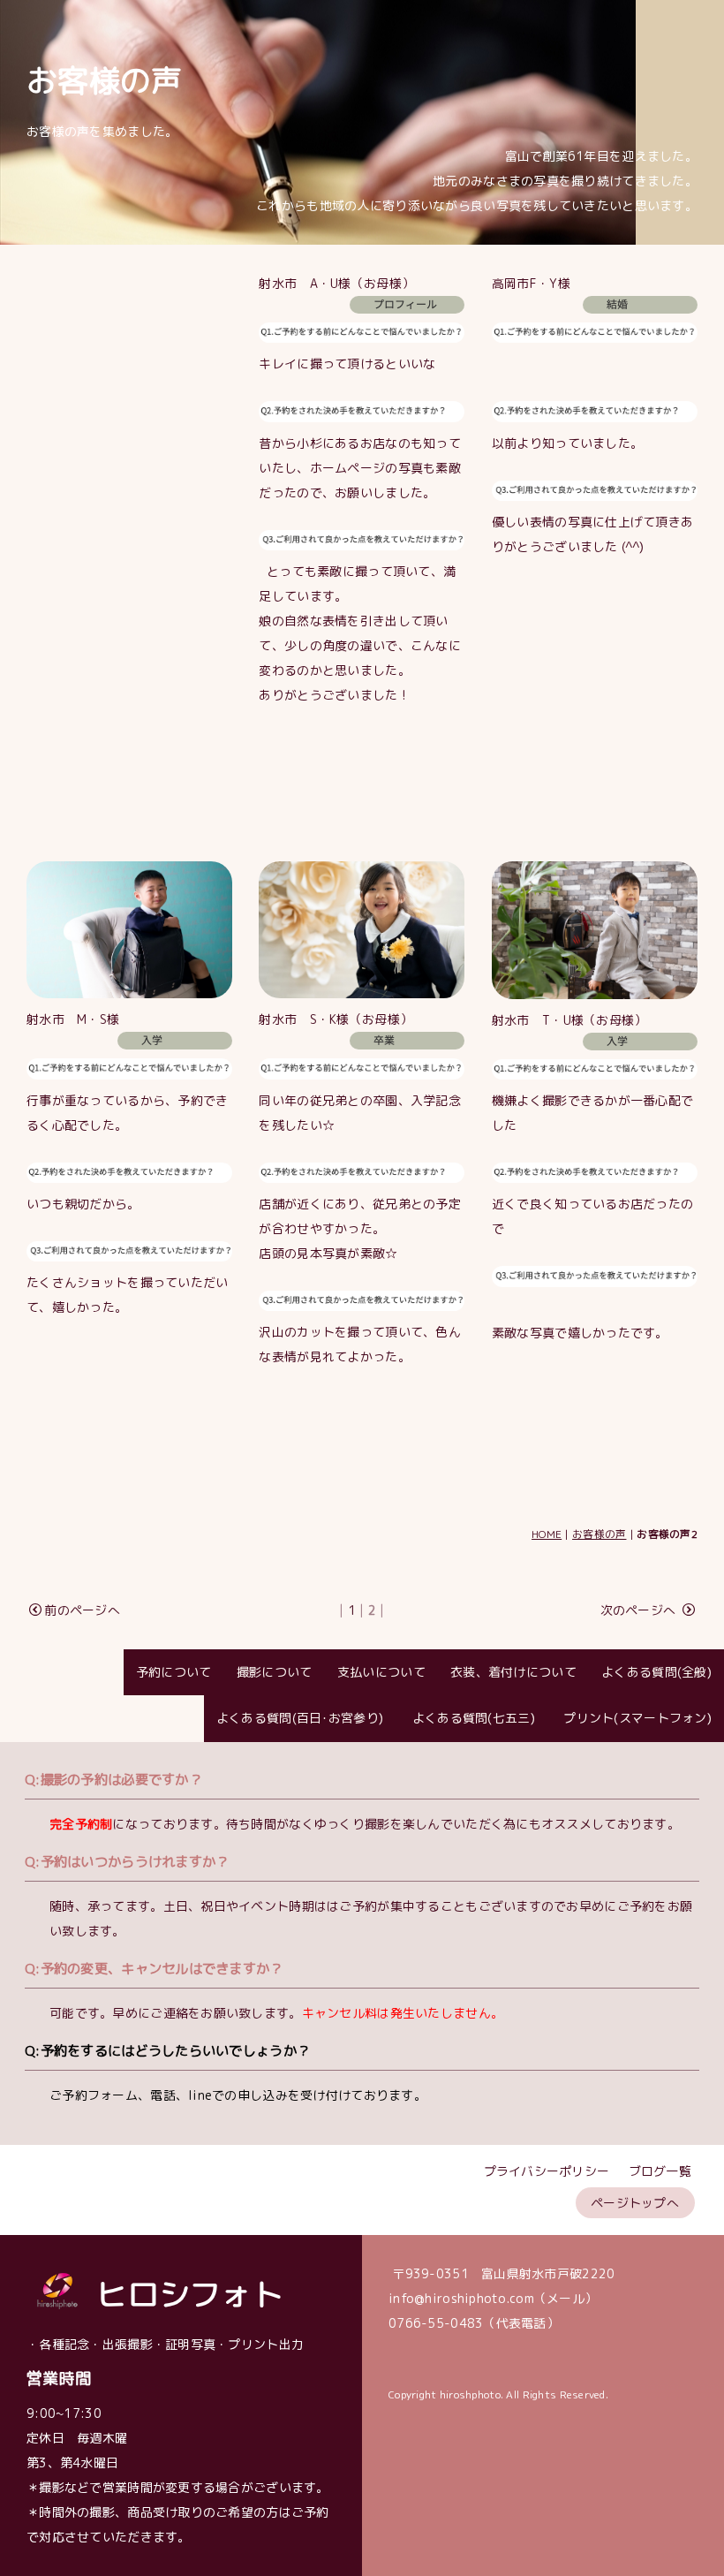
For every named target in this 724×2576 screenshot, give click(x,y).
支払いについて (381, 1672)
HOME (547, 1534)
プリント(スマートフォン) (636, 1718)
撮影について (275, 1672)
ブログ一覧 (660, 2171)
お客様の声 (599, 1534)
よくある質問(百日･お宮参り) (300, 1718)
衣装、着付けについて (513, 1672)
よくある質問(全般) (656, 1672)
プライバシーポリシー (547, 2171)
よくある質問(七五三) (471, 1718)
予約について (174, 1672)
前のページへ (82, 1610)
